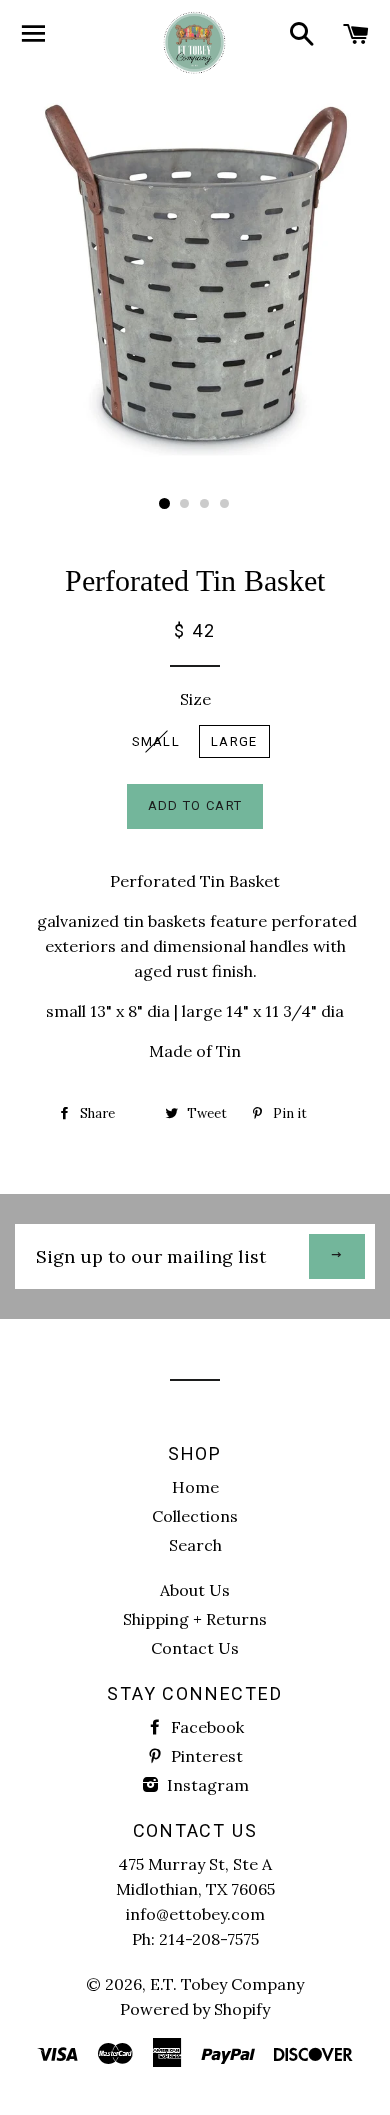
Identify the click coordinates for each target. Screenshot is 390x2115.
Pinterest (205, 1756)
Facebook (205, 1727)
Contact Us (195, 1648)
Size (195, 699)
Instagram (206, 1785)
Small (156, 741)
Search (195, 1545)
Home (195, 1487)
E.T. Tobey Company (227, 1984)
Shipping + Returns (195, 1619)
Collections (195, 1516)
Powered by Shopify (195, 2009)
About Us (195, 1590)
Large (234, 741)
